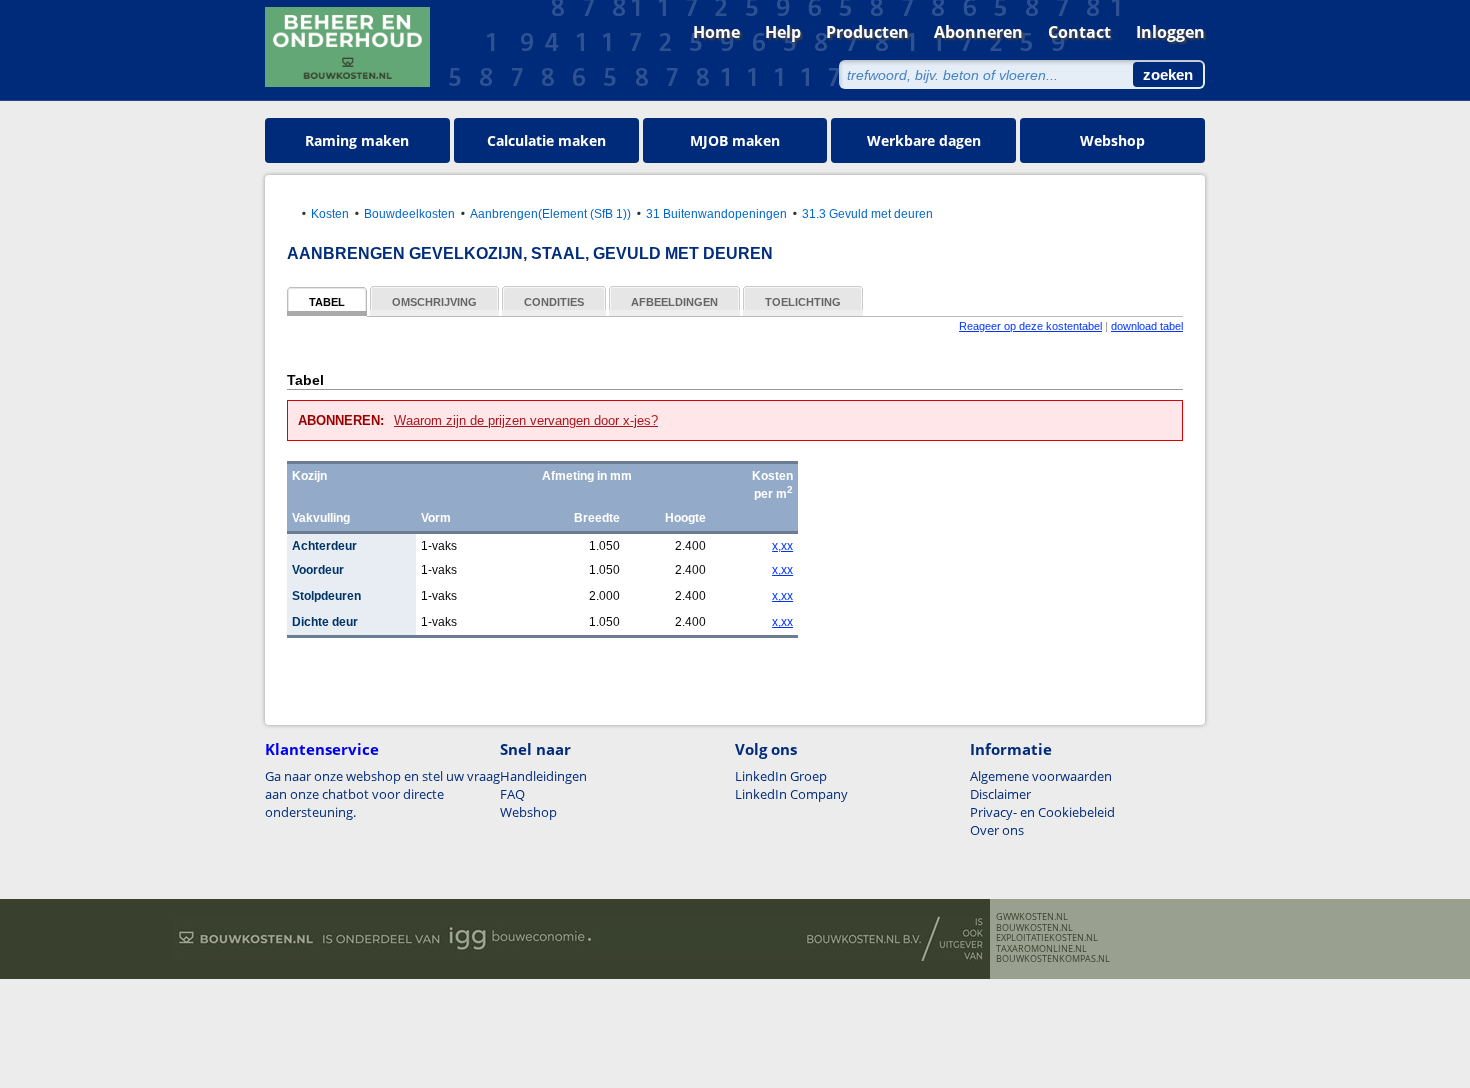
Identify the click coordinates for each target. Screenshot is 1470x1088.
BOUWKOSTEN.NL (1034, 928)
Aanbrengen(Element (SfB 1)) (550, 213)
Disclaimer (1000, 794)
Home (716, 32)
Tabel (327, 302)
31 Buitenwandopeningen (716, 213)
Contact (1079, 32)
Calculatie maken (546, 140)
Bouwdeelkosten (409, 213)
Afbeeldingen (674, 302)
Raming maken (357, 140)
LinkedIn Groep (781, 776)
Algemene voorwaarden (1041, 776)
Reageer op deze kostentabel (1030, 326)
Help (783, 32)
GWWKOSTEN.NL (1032, 917)
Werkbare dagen (924, 140)
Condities (554, 302)
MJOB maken (735, 140)
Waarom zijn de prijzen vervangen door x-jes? (526, 420)
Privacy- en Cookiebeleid (1042, 812)
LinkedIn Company (791, 794)
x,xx (782, 546)
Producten (867, 32)
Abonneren (978, 32)
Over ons (997, 830)
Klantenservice (322, 749)
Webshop (1112, 140)
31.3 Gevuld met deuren (867, 213)
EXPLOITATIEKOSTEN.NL (1047, 938)
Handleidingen (543, 776)
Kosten (330, 213)
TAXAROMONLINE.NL (1041, 949)
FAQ (512, 794)
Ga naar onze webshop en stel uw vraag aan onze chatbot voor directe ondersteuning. (382, 794)
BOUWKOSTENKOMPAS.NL (1053, 959)
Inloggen (1170, 32)
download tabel (1147, 326)
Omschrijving (434, 302)
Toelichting (803, 302)
